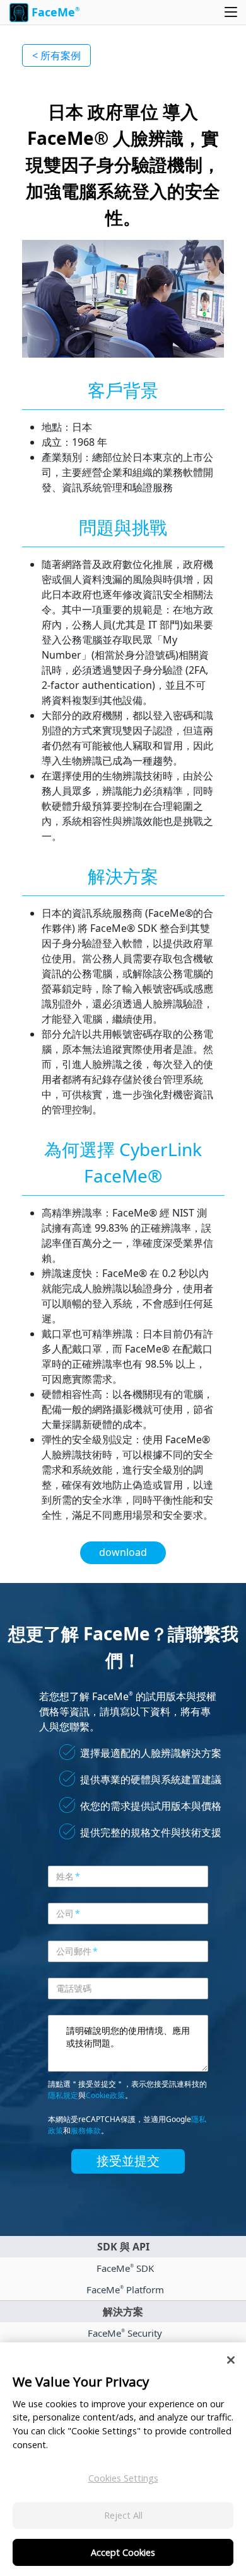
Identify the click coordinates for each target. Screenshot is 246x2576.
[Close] (231, 2360)
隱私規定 (63, 2095)
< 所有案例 (56, 55)
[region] (123, 2459)
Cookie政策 (105, 2095)
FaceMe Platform (125, 2289)
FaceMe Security (125, 2333)
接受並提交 (128, 2161)
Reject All (123, 2515)
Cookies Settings (123, 2478)
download (123, 1552)
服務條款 (86, 2131)
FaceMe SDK (125, 2268)
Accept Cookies (123, 2552)
